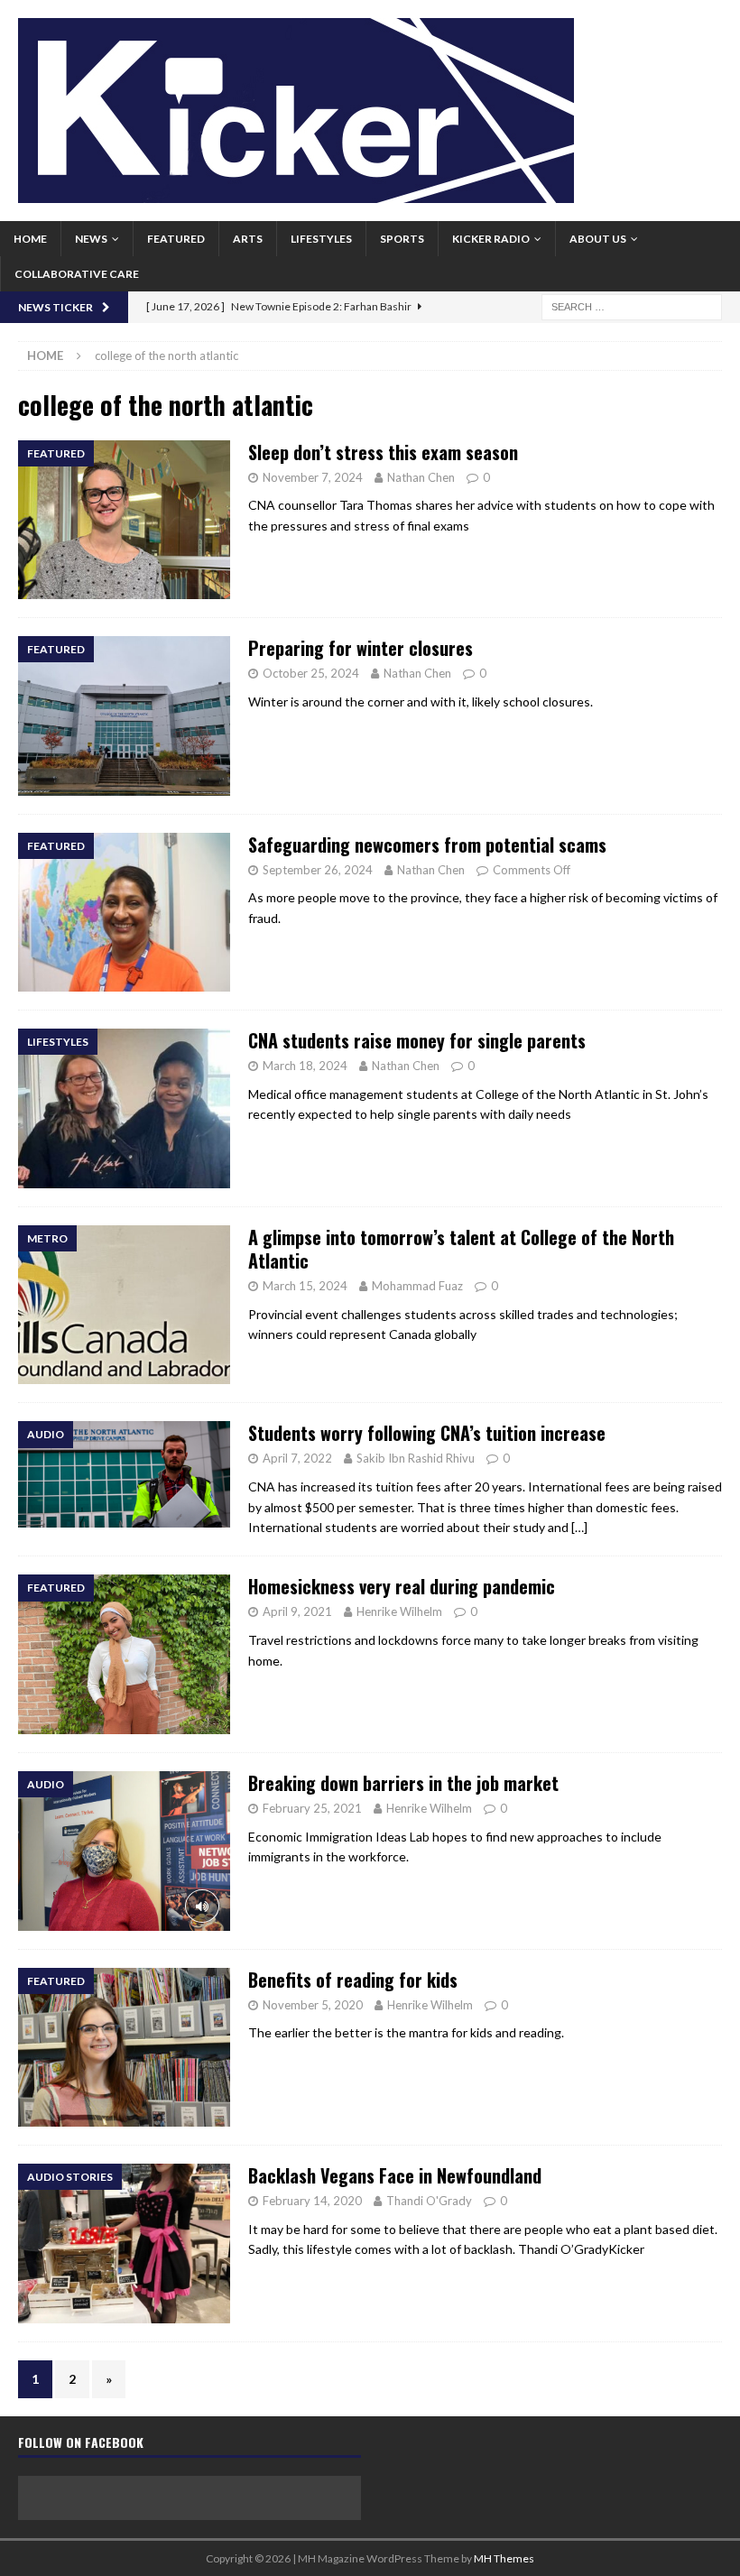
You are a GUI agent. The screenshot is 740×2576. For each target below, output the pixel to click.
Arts (248, 239)
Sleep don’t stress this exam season (383, 452)
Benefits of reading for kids (353, 1980)
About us (598, 239)
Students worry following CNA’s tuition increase (427, 1433)
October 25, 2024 (311, 673)
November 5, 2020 (313, 2005)
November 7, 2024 (313, 477)
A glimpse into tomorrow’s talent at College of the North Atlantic (461, 1249)
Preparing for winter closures (361, 648)
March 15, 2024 (305, 1286)
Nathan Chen (421, 477)
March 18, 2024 (305, 1066)
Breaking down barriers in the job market (403, 1783)
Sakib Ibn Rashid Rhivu (416, 1458)
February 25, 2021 (312, 1808)
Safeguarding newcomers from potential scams (427, 845)
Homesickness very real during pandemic (402, 1586)
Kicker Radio (491, 239)
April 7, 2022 (297, 1458)
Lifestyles (321, 239)
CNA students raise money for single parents (417, 1040)
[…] (579, 1527)
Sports (402, 239)
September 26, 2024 (318, 870)
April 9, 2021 (297, 1611)
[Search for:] (632, 305)
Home (30, 239)
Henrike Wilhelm (399, 1611)
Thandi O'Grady (429, 2201)
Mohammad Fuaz (417, 1286)
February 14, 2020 (312, 2201)
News (91, 239)
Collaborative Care (77, 274)
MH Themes (504, 2558)
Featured (176, 239)
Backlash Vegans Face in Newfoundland (395, 2175)
